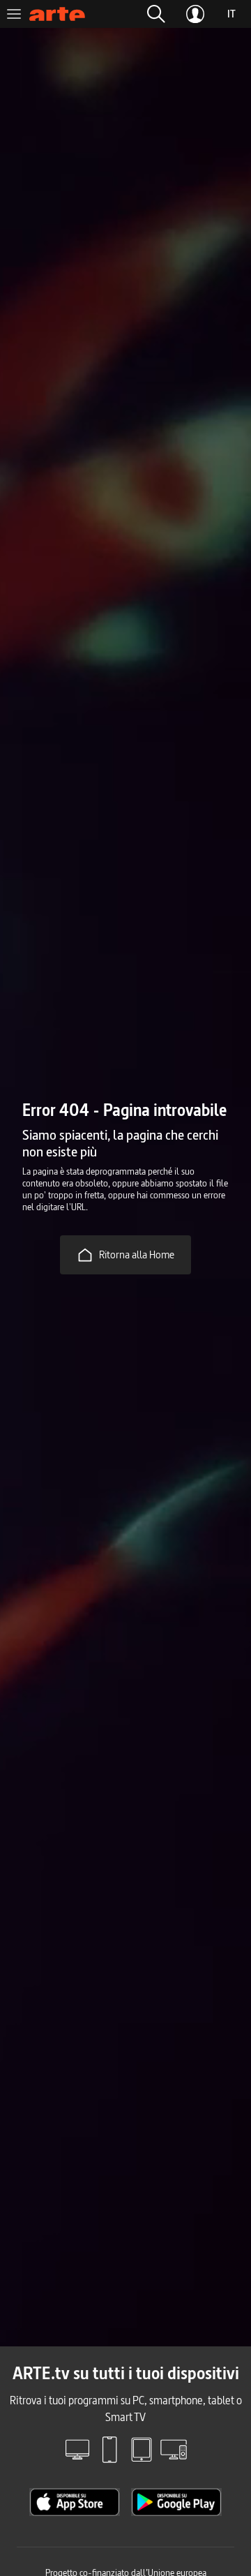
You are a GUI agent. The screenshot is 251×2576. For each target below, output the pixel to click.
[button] (156, 14)
